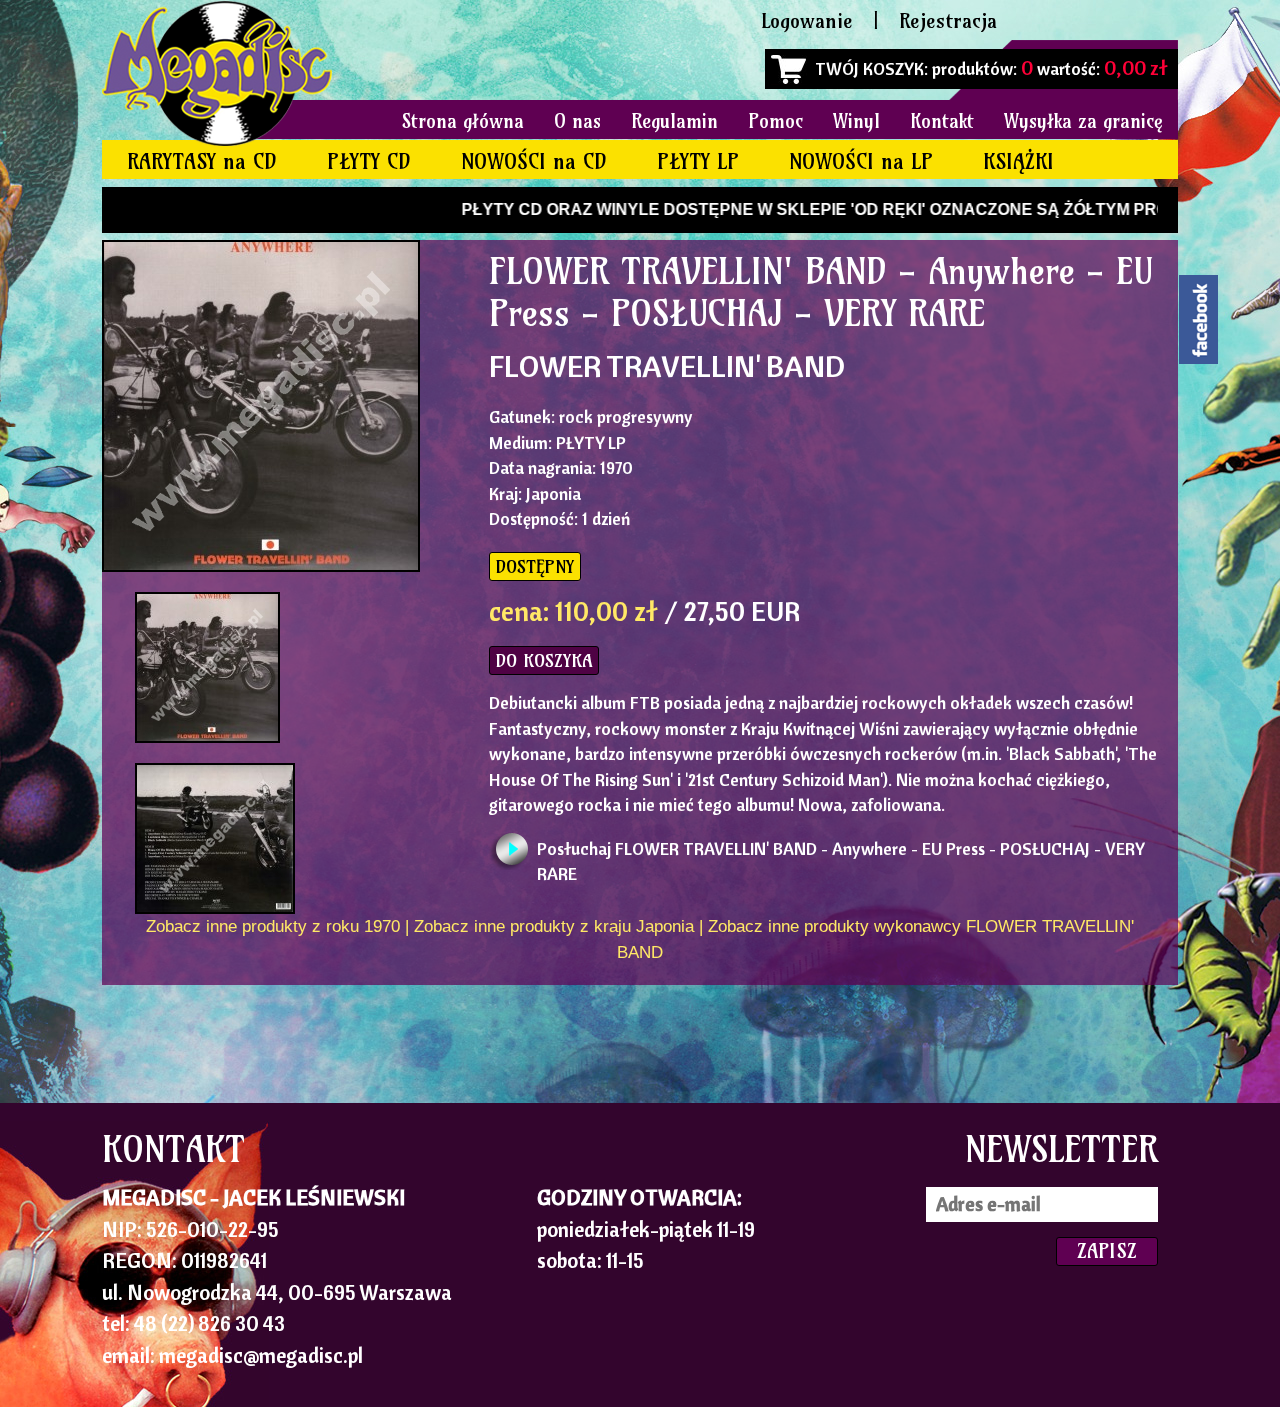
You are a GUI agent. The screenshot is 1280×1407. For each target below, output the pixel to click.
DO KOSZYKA (544, 660)
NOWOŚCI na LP (861, 161)
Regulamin (674, 121)
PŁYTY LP (698, 161)
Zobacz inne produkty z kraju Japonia (554, 926)
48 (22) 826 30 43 (209, 1323)
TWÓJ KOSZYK (869, 68)
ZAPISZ (1107, 1250)
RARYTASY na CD (202, 161)
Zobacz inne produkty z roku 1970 (273, 926)
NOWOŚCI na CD (534, 161)
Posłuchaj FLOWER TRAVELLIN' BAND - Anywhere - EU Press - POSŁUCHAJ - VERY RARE (841, 854)
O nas (577, 121)
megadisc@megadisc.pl (261, 1355)
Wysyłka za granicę (1083, 121)
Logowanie (807, 20)
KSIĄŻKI (1018, 161)
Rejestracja (948, 20)
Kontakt (942, 121)
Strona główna (463, 121)
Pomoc (775, 121)
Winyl (856, 121)
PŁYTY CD (369, 161)
